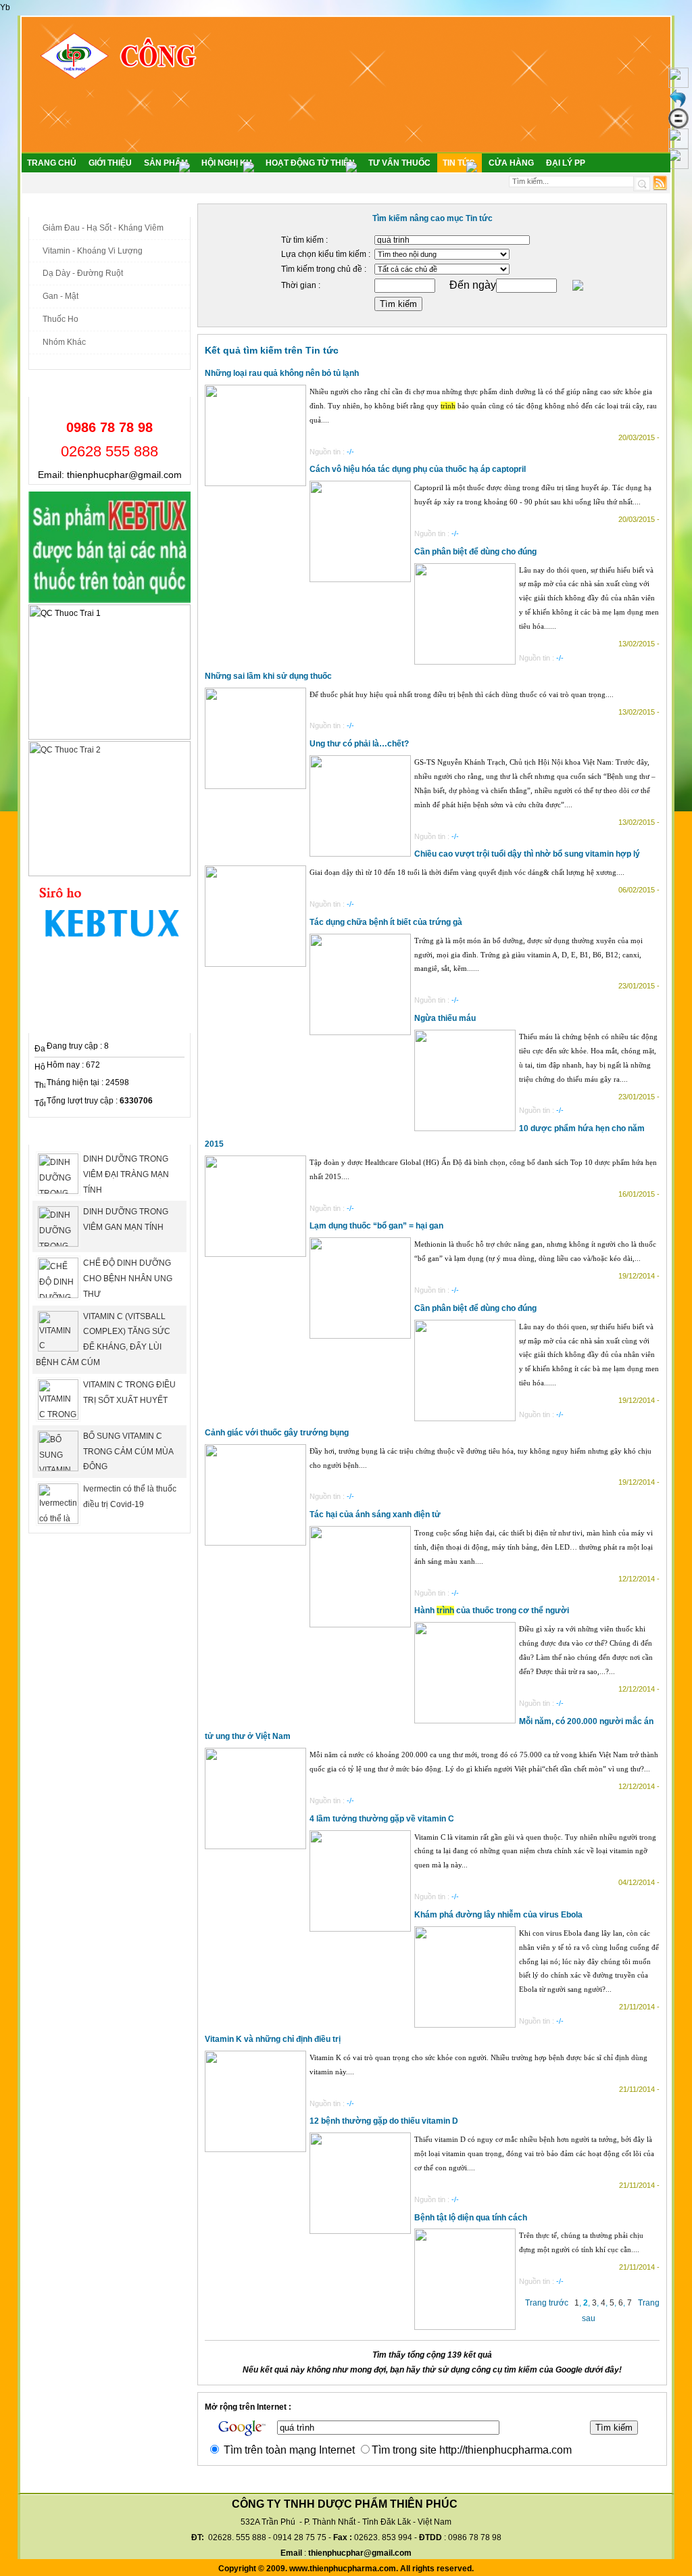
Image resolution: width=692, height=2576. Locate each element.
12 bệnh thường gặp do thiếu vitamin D (384, 2121)
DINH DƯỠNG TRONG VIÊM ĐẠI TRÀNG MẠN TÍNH (126, 1174)
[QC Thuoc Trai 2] (109, 874)
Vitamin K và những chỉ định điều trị (273, 2039)
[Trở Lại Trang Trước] (678, 105)
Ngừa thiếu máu (445, 1018)
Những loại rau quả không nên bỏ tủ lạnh (282, 373)
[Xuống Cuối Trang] (678, 166)
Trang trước (547, 2303)
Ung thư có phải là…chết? (359, 744)
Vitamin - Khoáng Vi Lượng (93, 251)
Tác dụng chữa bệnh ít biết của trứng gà (386, 922)
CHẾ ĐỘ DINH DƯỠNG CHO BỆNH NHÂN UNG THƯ (128, 1279)
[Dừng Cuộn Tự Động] (678, 126)
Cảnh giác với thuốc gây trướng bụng (277, 1433)
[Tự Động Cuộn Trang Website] (678, 146)
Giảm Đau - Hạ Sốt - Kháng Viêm (103, 228)
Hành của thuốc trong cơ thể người (492, 1611)
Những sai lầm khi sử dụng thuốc (268, 676)
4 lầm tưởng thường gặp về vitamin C (382, 1819)
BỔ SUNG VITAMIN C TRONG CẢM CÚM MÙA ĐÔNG (128, 1452)
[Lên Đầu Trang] (678, 85)
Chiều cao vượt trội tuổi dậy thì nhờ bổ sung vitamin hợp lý (527, 854)
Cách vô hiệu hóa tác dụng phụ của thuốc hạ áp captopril (418, 469)
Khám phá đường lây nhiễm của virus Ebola (498, 1915)
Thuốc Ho (60, 319)
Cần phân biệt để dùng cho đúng (475, 552)
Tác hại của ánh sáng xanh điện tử (375, 1514)
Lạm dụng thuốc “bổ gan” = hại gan (376, 1226)
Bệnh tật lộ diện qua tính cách (471, 2218)
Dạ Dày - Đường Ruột (83, 273)
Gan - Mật (60, 296)
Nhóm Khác (64, 342)
